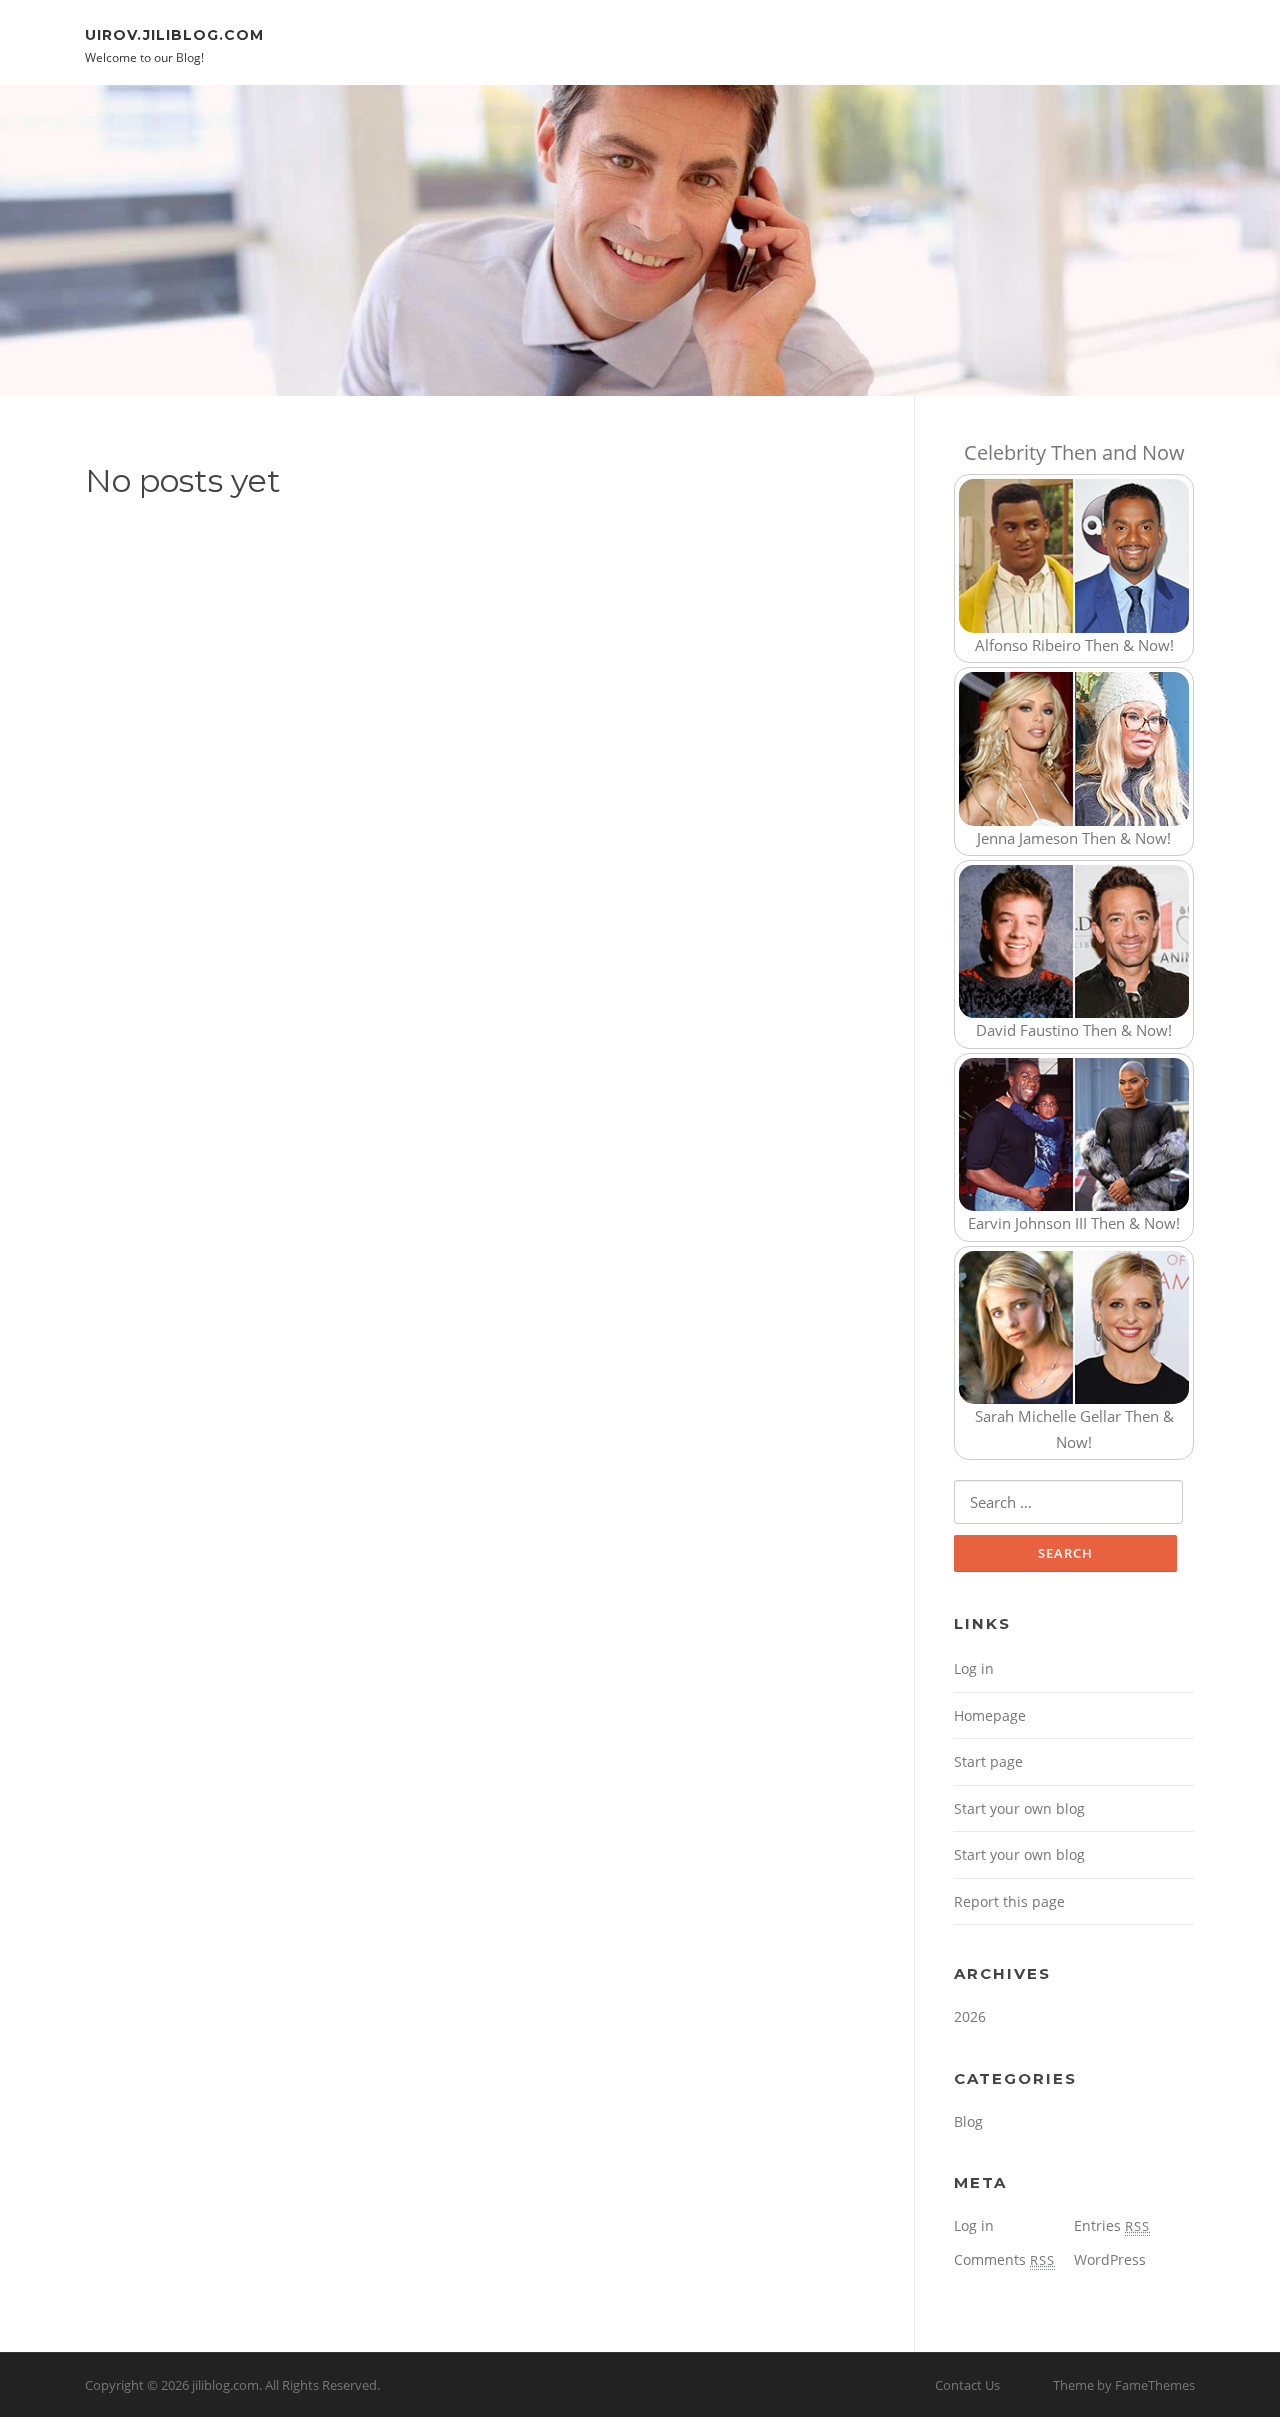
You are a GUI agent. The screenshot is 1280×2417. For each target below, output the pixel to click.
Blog (968, 2121)
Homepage (990, 1715)
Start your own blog (1019, 1808)
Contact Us (967, 2385)
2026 (970, 2016)
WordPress (1110, 2259)
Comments (1004, 2259)
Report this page (1009, 1901)
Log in (974, 1668)
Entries (1112, 2225)
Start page (988, 1761)
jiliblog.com (225, 2385)
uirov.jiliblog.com (174, 34)
